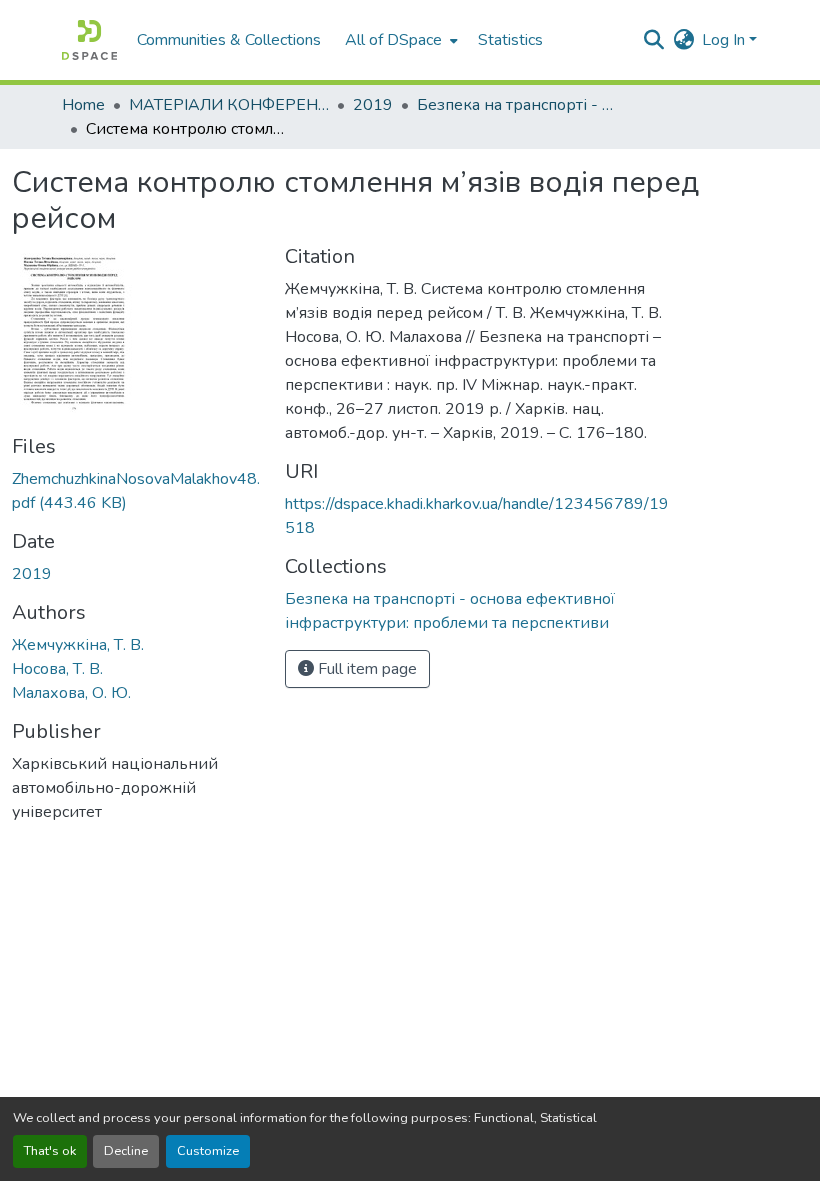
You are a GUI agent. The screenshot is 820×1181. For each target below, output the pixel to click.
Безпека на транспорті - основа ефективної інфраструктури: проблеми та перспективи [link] (517, 105)
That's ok (50, 1151)
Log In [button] (725, 40)
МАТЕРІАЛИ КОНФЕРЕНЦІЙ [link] (229, 105)
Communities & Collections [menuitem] (229, 40)
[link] (136, 491)
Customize (208, 1151)
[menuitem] (399, 40)
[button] (89, 40)
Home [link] (83, 105)
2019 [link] (373, 105)
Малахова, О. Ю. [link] (71, 693)
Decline (126, 1151)
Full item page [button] (365, 669)
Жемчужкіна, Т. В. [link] (78, 645)
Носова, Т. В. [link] (57, 669)
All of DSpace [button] (393, 40)
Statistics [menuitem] (510, 40)
